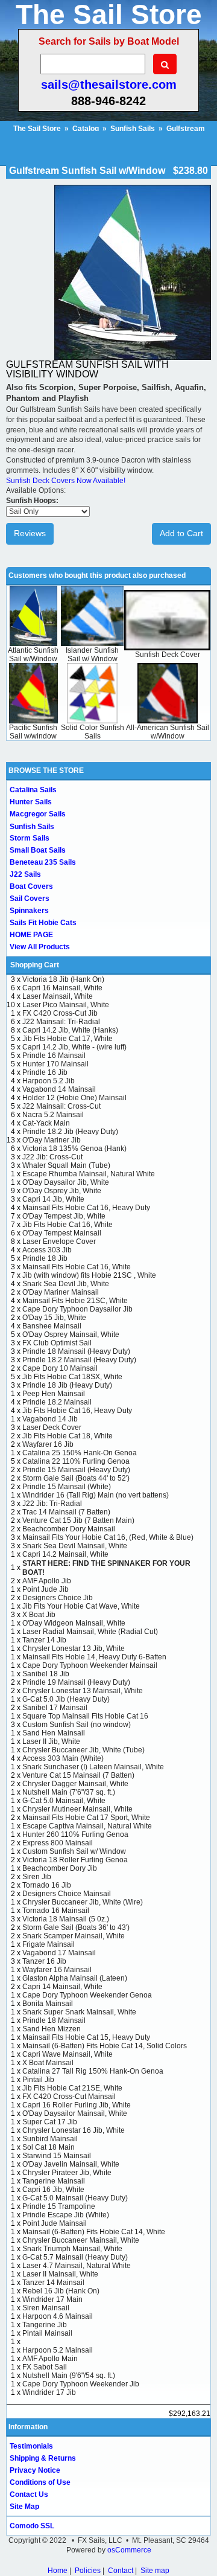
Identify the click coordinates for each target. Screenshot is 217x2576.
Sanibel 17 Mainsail (55, 1708)
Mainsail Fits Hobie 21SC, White (75, 1301)
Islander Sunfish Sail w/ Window (92, 655)
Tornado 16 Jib (47, 1885)
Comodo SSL (32, 2526)
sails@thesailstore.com (109, 85)
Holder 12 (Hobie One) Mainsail (74, 1098)
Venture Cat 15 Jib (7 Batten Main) (78, 1520)
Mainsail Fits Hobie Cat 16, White (77, 1267)
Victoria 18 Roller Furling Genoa (75, 1860)
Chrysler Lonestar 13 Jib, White (74, 1648)
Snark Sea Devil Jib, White (66, 1284)
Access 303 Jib (47, 1250)
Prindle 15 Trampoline (59, 2206)
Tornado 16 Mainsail (56, 1911)
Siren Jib (37, 1877)
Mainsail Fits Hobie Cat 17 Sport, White (86, 1818)
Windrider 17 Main (52, 2299)
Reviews (30, 533)
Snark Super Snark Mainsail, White (79, 2012)
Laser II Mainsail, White (60, 2274)
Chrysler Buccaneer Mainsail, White (81, 2240)
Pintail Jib (38, 2080)
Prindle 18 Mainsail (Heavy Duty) (76, 1351)
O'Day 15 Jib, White (54, 1318)
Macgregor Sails (38, 814)
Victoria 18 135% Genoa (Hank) (74, 1149)
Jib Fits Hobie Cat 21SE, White (72, 2088)
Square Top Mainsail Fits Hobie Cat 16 (85, 1716)
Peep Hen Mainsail (54, 1394)
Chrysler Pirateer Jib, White (67, 2173)
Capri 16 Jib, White (53, 2190)
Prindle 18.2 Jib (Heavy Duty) (70, 1132)
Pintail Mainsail (47, 2333)
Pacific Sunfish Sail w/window (33, 732)
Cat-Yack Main (46, 1123)
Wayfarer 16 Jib (48, 1444)
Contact (121, 2571)
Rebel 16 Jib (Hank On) (61, 2291)
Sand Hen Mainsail (54, 1733)
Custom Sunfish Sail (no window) (77, 1725)
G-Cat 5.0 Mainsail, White (64, 1801)
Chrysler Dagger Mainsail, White (75, 1784)
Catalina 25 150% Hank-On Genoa (80, 1453)
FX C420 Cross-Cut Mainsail (69, 2097)
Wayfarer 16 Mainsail (57, 1970)
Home (58, 2571)
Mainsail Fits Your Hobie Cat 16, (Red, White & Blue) (108, 1537)
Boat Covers (31, 886)
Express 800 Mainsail (58, 1843)
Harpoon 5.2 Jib (49, 1081)
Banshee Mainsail (52, 1326)
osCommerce (129, 2550)
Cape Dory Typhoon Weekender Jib (81, 2384)
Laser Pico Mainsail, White (66, 1005)
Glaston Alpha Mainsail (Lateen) (75, 1978)
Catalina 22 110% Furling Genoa (76, 1461)
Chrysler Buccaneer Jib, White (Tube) (83, 1750)
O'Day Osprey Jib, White (62, 1191)
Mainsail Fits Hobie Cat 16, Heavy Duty (86, 1208)
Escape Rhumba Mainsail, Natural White (89, 1174)
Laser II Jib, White (51, 1741)
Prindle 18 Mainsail (54, 2020)
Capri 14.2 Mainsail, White (65, 1554)
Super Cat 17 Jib (50, 2122)
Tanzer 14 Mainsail (53, 2283)
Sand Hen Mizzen (52, 2029)
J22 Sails (25, 874)
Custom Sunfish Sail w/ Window (74, 1851)
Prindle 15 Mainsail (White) (67, 1487)
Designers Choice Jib (58, 1598)
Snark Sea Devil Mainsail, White (75, 1546)
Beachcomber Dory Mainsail (69, 1529)
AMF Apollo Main (50, 2359)
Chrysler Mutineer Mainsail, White (77, 1809)
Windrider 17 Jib (49, 2392)
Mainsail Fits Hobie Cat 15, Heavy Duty (86, 2037)
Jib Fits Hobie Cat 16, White (68, 1225)
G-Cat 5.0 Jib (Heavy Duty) (66, 1699)
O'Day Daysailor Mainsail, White (75, 2113)
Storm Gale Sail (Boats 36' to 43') (76, 1927)
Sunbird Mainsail (50, 2139)
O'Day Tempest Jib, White (64, 1216)
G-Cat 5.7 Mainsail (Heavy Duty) (75, 2257)
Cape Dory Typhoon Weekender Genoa (87, 1995)
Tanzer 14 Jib (44, 1640)
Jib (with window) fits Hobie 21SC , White (89, 1275)
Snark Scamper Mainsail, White (74, 1936)
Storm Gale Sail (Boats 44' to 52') (76, 1478)
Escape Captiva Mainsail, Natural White (87, 1826)
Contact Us (29, 2494)
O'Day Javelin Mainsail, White (71, 2164)
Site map (155, 2571)
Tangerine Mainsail (54, 2181)
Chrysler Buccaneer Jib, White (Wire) (83, 1902)
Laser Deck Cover (52, 1427)
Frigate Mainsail (49, 1944)
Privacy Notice (35, 2470)
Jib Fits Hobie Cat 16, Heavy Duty (77, 1411)
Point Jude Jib (46, 1589)
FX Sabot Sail (45, 2367)
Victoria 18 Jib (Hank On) (63, 979)
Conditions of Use (40, 2482)
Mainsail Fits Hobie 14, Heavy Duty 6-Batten (94, 1657)
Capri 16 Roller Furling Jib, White (77, 2105)
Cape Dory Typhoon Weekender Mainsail (90, 1665)
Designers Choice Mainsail (67, 1894)
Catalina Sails (33, 790)
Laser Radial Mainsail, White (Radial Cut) (90, 1632)
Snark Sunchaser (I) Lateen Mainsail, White (93, 1767)
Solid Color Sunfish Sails (93, 732)
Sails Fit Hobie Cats (43, 923)
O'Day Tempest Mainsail (62, 1233)
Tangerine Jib (45, 2325)
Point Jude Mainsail (55, 2223)
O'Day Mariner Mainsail (61, 1292)
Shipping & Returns (43, 2458)
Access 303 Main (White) (63, 1758)
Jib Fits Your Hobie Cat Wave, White (81, 1606)
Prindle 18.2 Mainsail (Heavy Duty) (79, 1360)
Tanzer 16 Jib (44, 1961)
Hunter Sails (31, 802)
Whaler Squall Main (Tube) (66, 1165)
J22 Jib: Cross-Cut (52, 1157)
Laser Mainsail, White (58, 996)
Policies (88, 2571)
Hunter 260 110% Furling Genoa (75, 1834)
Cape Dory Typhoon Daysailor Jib (77, 1309)
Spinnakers (29, 911)
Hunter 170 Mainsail (55, 1064)
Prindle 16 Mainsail (54, 1056)
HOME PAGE (31, 935)
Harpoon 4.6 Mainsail (58, 2316)
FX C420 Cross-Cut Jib (60, 1013)
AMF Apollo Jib (47, 1581)
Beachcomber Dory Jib (60, 1868)
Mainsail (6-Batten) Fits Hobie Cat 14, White (94, 2232)
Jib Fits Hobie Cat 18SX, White (72, 1377)
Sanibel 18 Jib (46, 1674)
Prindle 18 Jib (45, 1258)
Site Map (24, 2507)
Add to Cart (181, 533)
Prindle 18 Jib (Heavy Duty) (67, 1385)
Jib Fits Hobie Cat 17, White (68, 1039)
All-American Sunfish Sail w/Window (168, 732)
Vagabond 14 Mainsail (59, 1089)
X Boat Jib (39, 1615)
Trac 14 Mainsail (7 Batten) (66, 1512)
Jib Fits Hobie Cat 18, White (68, 1436)
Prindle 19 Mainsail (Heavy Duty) (76, 1682)
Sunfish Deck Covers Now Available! (66, 481)
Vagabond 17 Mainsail (59, 1953)
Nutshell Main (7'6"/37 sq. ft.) (69, 1792)
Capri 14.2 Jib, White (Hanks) (70, 1030)
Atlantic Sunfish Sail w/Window (33, 655)
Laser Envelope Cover (59, 1242)
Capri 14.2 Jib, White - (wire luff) (74, 1047)
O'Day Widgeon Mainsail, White (74, 1623)
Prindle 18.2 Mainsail (57, 1402)
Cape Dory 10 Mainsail (60, 1368)
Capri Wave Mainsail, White (68, 2054)
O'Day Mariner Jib (52, 1140)
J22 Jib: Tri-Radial (52, 1504)
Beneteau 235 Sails (43, 862)
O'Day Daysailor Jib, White (66, 1182)
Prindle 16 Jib (45, 1072)
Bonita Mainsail (48, 2004)
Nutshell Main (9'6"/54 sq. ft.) (69, 2376)
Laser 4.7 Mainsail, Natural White (77, 2266)
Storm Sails (30, 838)
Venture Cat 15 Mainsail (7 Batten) (78, 1775)
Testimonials (31, 2446)
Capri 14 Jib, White (53, 1199)
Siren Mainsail (46, 2308)
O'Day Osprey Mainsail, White (71, 1334)
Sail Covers (30, 899)
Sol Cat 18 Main (49, 2147)
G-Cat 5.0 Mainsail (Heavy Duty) (75, 2198)
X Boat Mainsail (48, 2063)
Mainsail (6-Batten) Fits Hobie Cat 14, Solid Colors (105, 2046)
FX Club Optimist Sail (57, 1343)
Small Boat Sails (38, 850)
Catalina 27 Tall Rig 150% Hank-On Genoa (93, 2071)
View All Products (40, 947)
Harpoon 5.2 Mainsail (58, 2350)
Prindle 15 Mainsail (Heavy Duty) (76, 1470)
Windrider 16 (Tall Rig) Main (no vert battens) (96, 1495)
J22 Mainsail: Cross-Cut (61, 1106)
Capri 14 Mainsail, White (62, 1987)
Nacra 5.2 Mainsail (53, 1115)
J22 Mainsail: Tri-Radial (61, 1022)
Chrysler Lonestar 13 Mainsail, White (83, 1691)
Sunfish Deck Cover (168, 655)
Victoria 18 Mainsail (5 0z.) (66, 1919)
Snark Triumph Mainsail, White (72, 2249)
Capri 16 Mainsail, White (62, 988)
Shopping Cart (35, 965)
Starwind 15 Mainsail (57, 2156)
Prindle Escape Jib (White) (66, 2215)
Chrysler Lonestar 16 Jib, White (74, 2130)
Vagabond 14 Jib (50, 1419)
